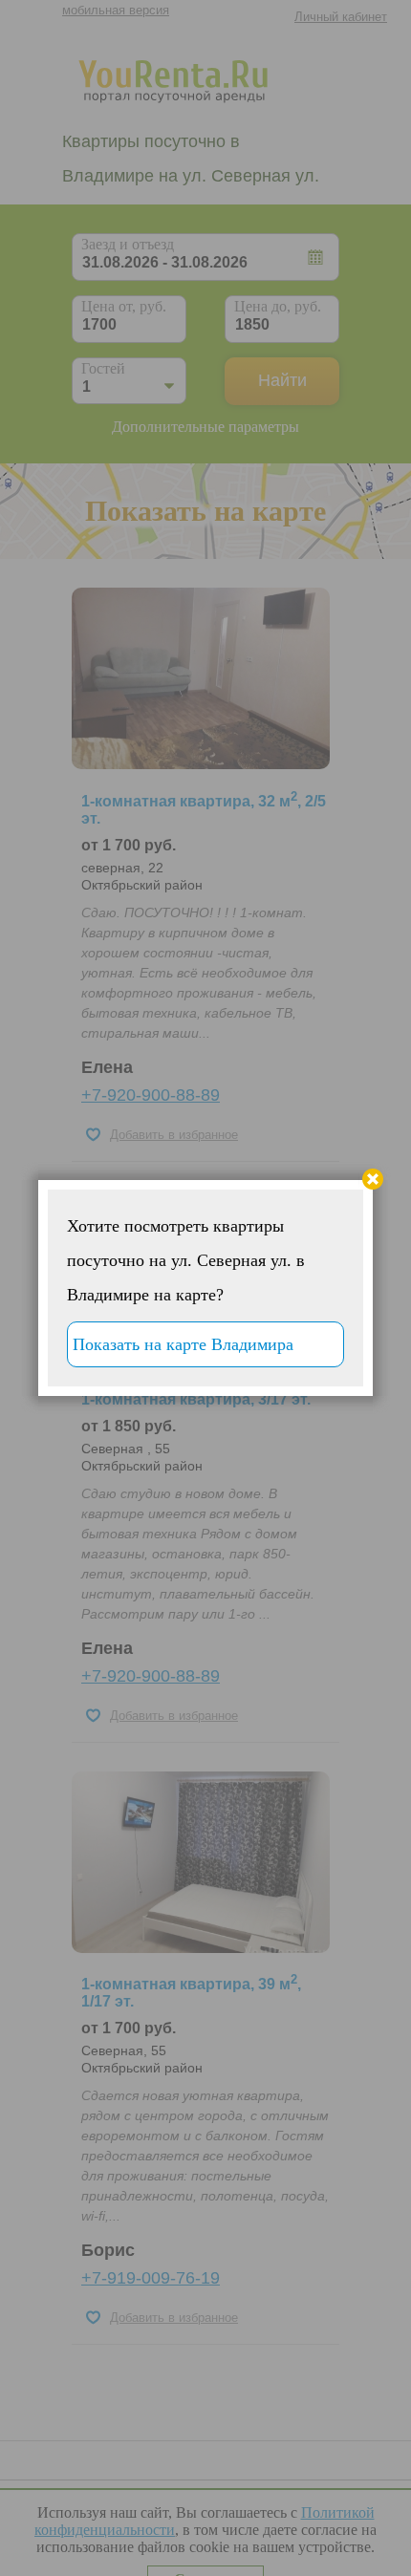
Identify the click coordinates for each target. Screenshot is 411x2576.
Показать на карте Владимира (183, 1344)
